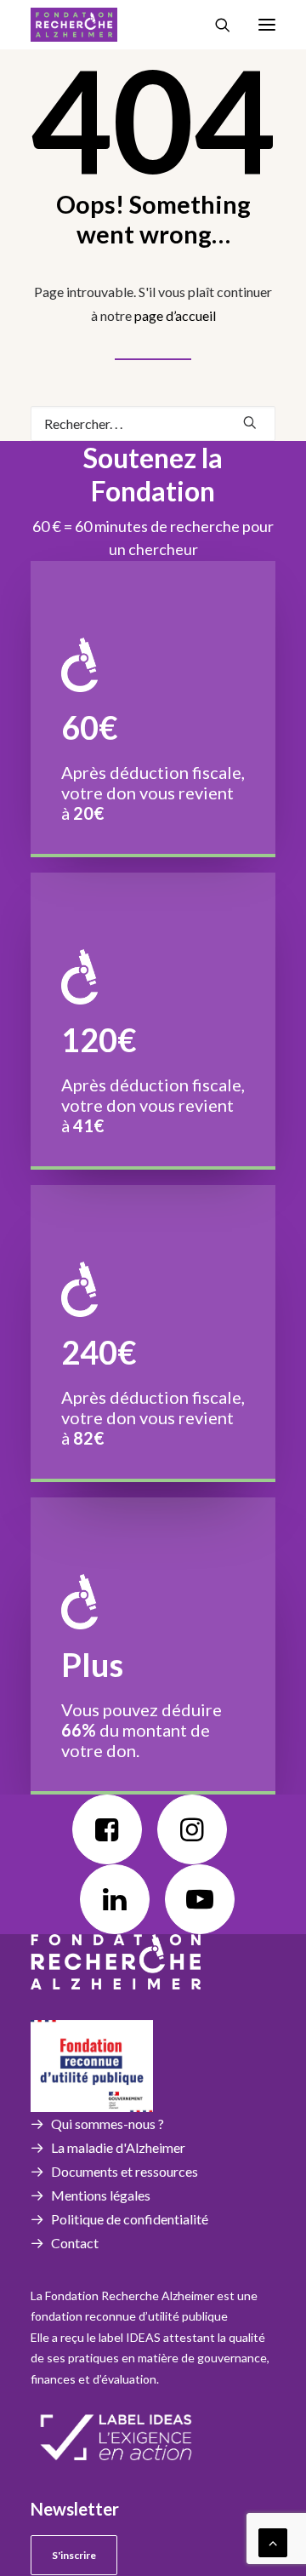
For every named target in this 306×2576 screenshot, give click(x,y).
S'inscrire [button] (74, 2555)
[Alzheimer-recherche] (74, 25)
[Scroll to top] (273, 2541)
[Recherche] (215, 25)
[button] (267, 25)
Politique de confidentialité (130, 2219)
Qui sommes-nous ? (108, 2124)
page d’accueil (175, 315)
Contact (75, 2243)
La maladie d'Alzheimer (118, 2147)
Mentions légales (101, 2195)
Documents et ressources (125, 2171)
